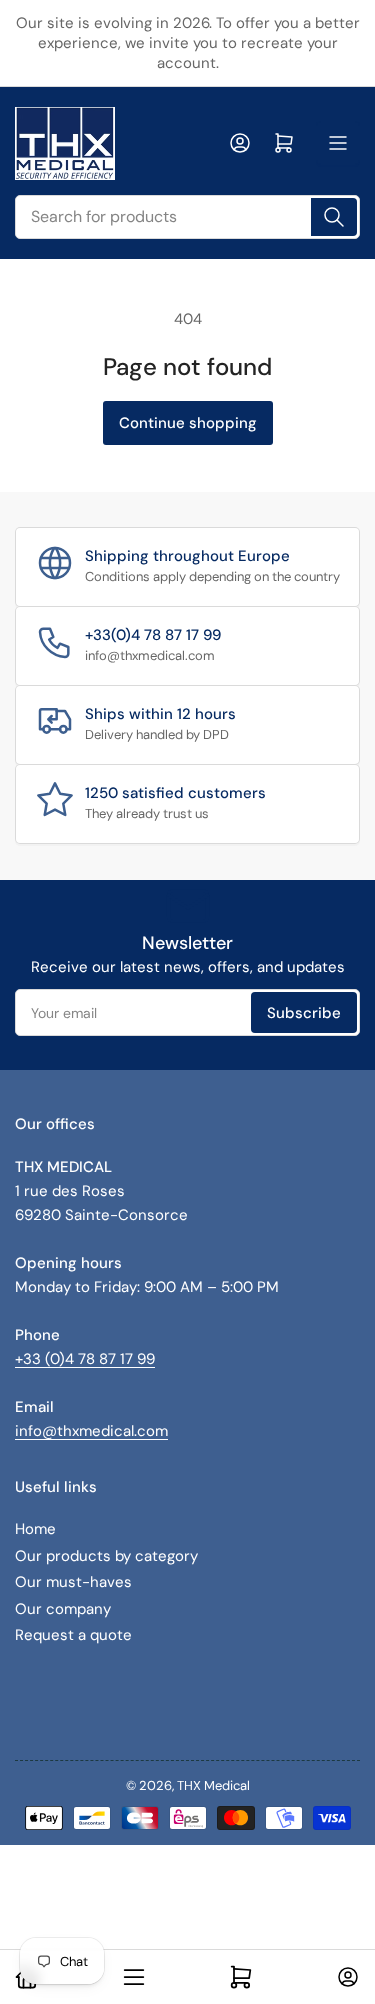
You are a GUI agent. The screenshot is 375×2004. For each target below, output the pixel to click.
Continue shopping (188, 423)
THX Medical (213, 1785)
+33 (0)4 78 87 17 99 (85, 1359)
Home (35, 1529)
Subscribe (304, 1013)
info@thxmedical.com (91, 1431)
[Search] (334, 217)
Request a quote (73, 1635)
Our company (63, 1609)
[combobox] (187, 217)
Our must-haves (73, 1582)
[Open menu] (338, 143)
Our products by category (106, 1556)
